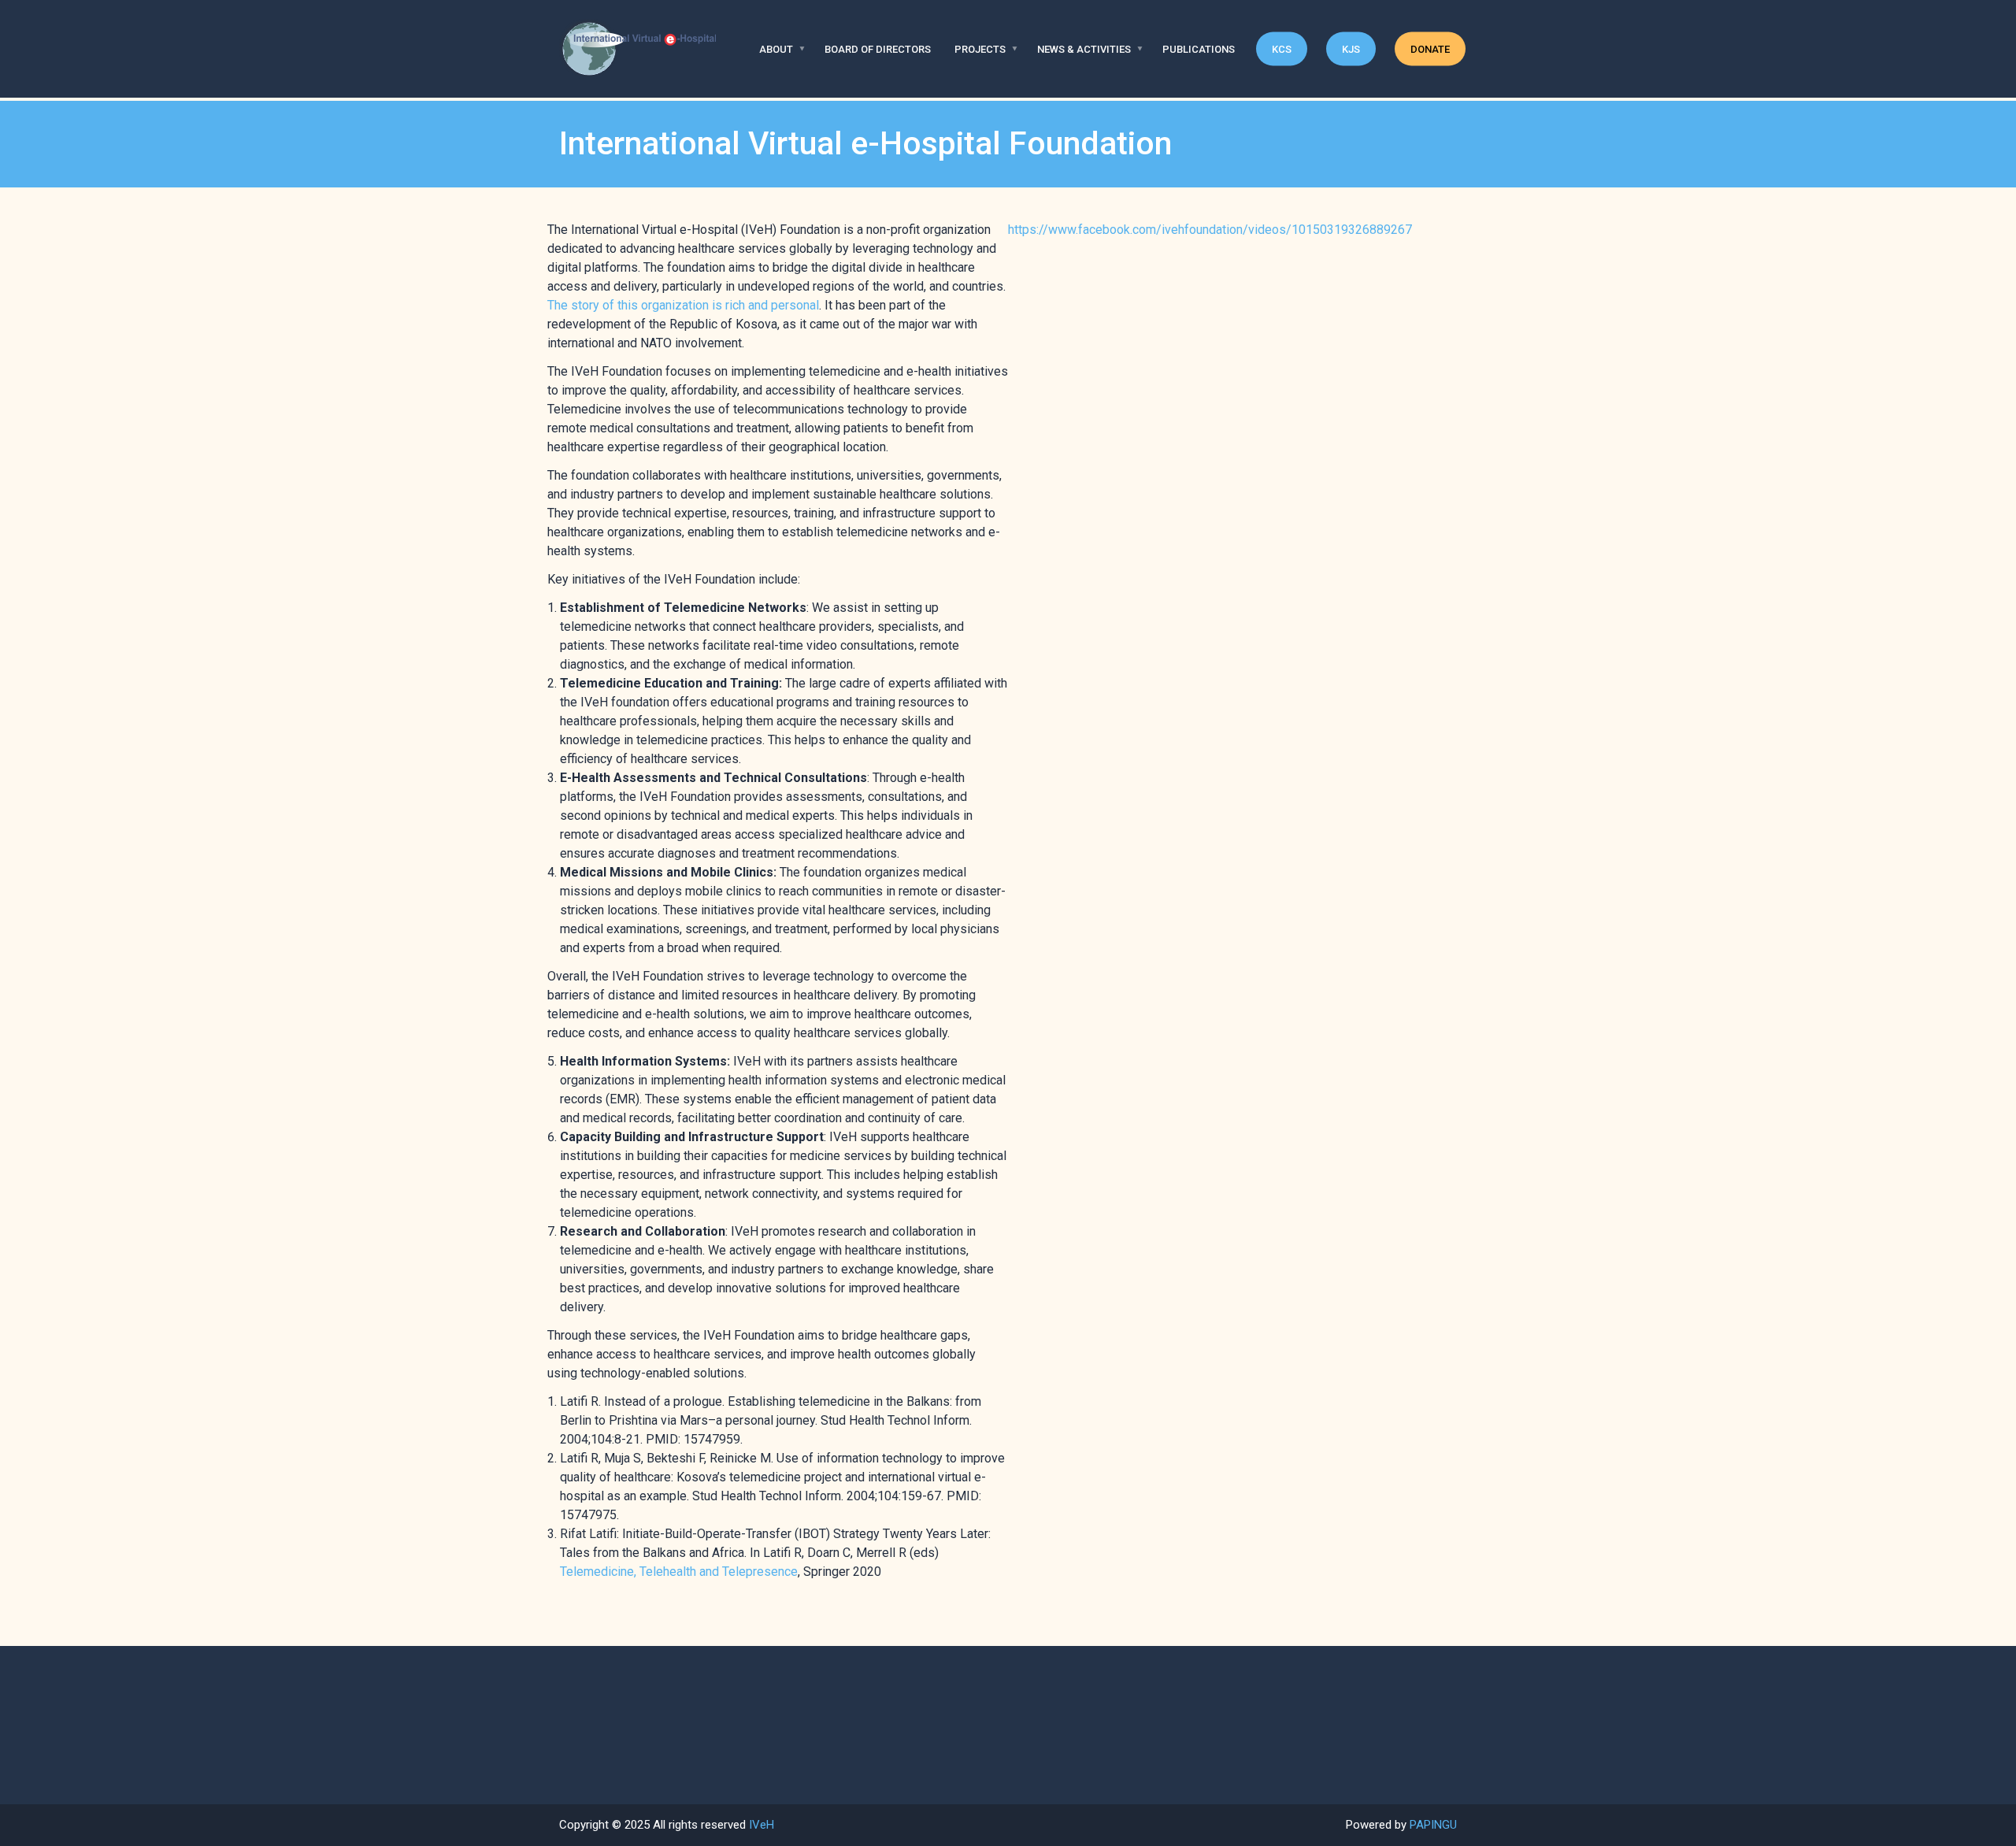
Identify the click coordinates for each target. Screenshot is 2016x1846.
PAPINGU (1433, 1825)
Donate (1430, 49)
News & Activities (1084, 49)
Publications (1199, 49)
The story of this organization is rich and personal (683, 305)
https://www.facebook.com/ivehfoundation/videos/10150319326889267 (1210, 230)
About (776, 49)
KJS (1351, 49)
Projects (980, 49)
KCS (1282, 49)
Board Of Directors (878, 49)
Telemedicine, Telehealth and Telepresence (679, 1572)
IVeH (762, 1825)
